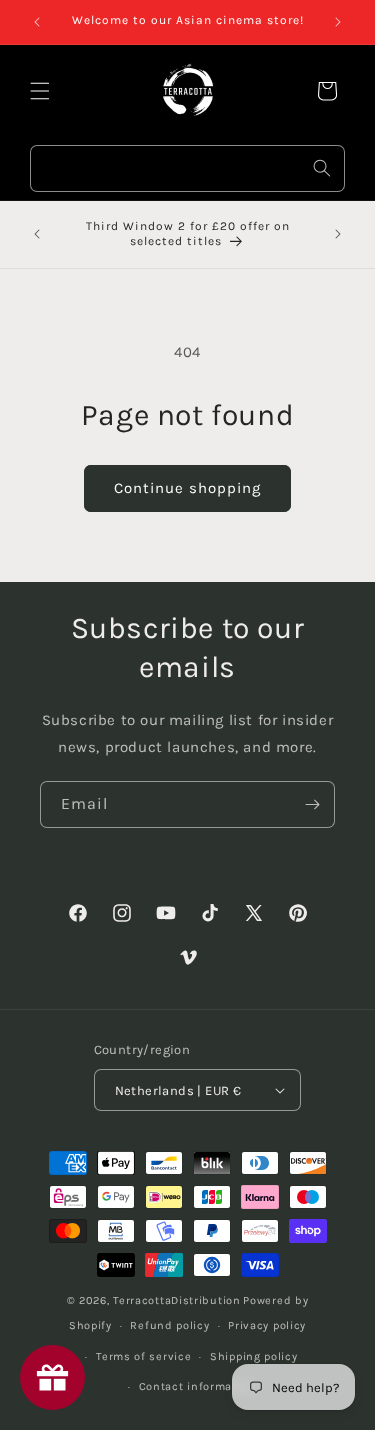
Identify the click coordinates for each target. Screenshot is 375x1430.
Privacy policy (267, 1325)
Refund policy (169, 1325)
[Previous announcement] (37, 22)
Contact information (197, 1386)
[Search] (322, 168)
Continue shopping (187, 488)
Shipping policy (254, 1356)
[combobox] (187, 168)
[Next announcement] (338, 22)
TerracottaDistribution (176, 1300)
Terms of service (143, 1356)
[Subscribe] (312, 804)
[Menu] (40, 91)
